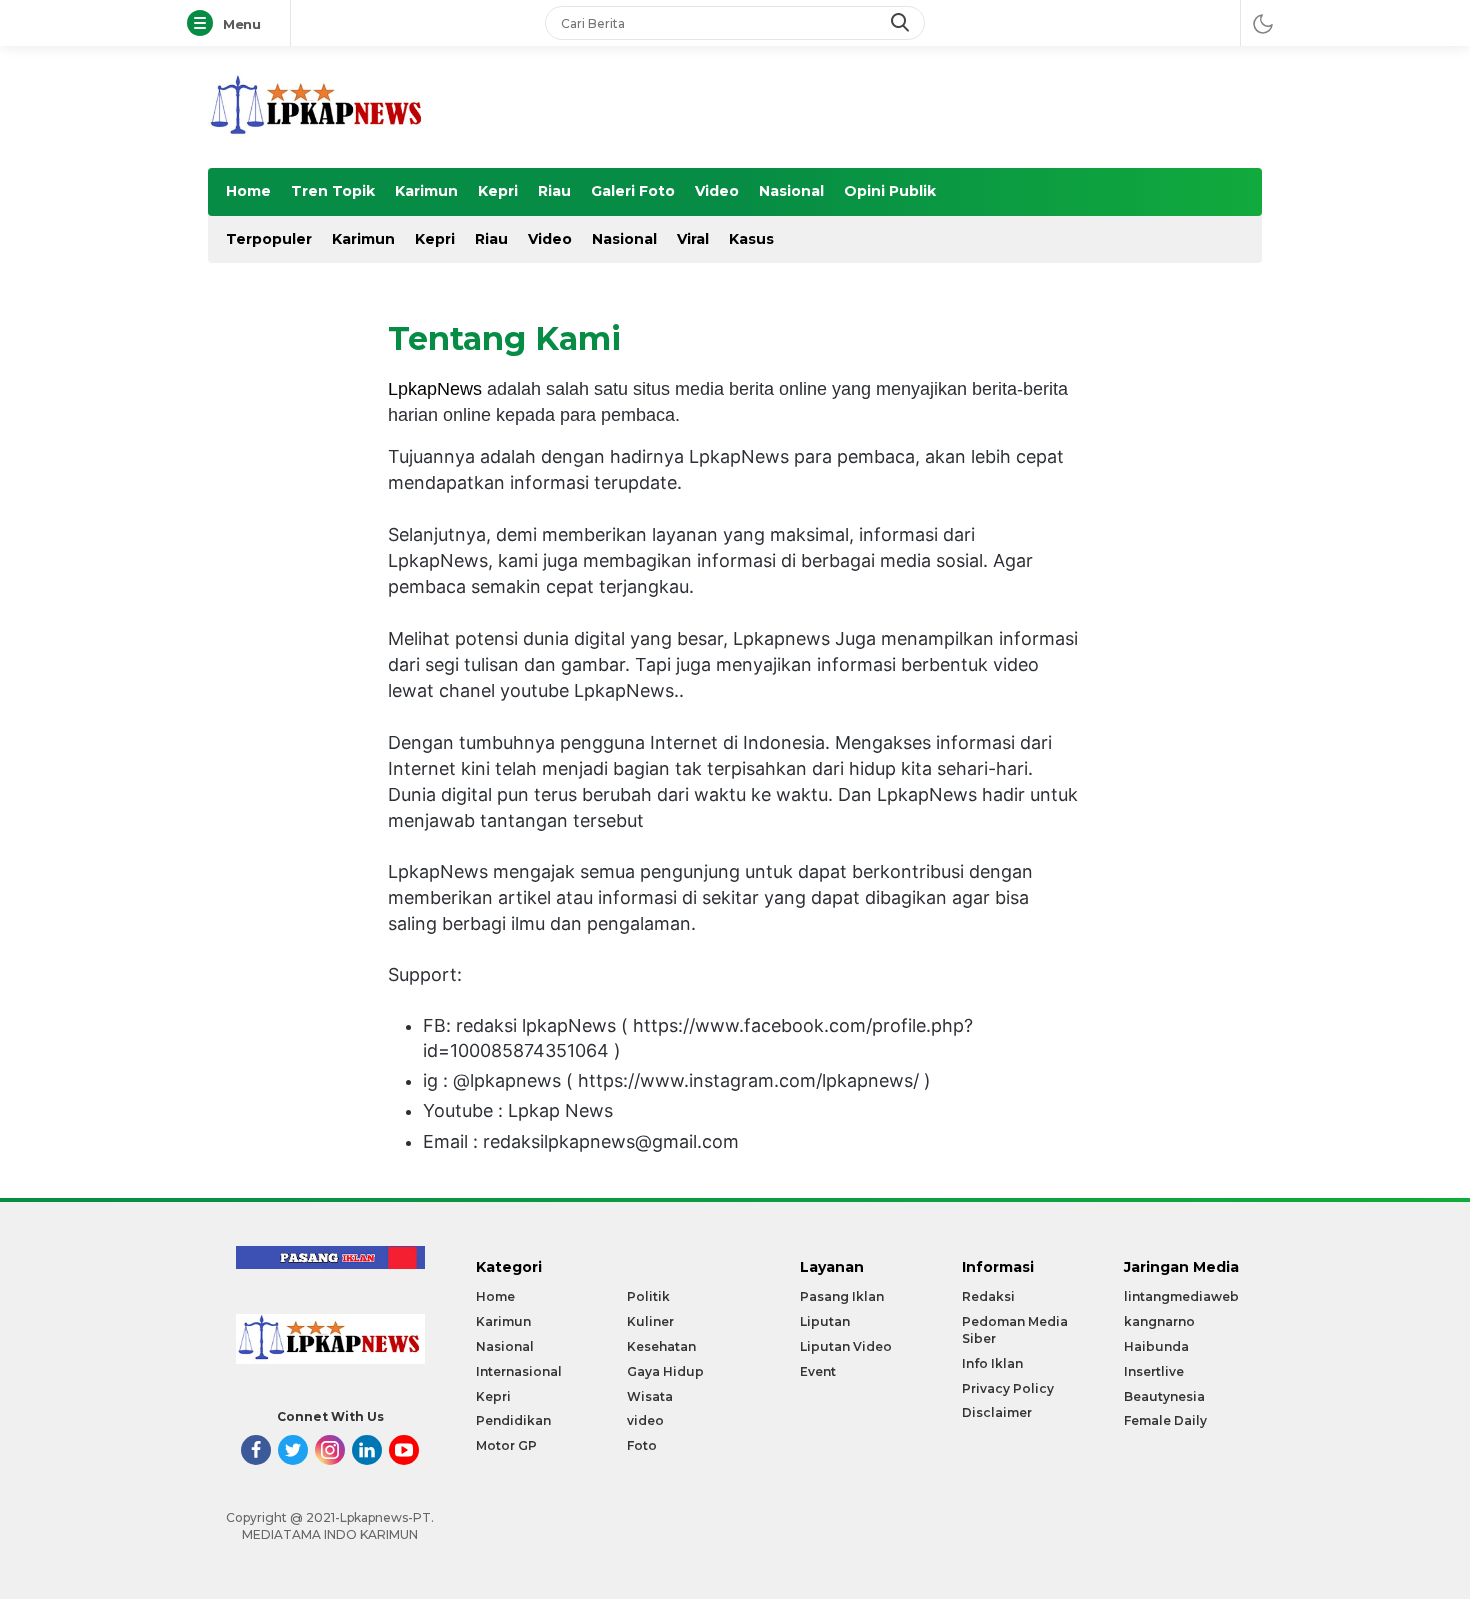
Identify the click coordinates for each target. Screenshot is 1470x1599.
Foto (642, 1445)
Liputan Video (846, 1346)
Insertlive (1154, 1371)
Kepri (498, 191)
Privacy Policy (1008, 1388)
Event (818, 1371)
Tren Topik (333, 191)
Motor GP (506, 1445)
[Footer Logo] (330, 1359)
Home (248, 191)
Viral (693, 239)
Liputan (825, 1321)
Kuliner (650, 1321)
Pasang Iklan (842, 1296)
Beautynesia (1164, 1396)
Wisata (650, 1396)
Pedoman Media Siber (1015, 1330)
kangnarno (1159, 1321)
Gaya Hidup (665, 1371)
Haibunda (1156, 1346)
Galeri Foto (633, 191)
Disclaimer (997, 1412)
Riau (554, 191)
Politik (648, 1296)
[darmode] (1263, 23)
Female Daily (1165, 1420)
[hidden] (256, 1450)
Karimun (426, 191)
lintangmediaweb (1181, 1296)
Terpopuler (269, 239)
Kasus (751, 239)
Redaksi (988, 1296)
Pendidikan (513, 1420)
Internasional (519, 1371)
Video (717, 191)
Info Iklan (992, 1363)
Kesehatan (661, 1346)
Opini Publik (890, 191)
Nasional (791, 191)
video (645, 1420)
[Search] (902, 23)
